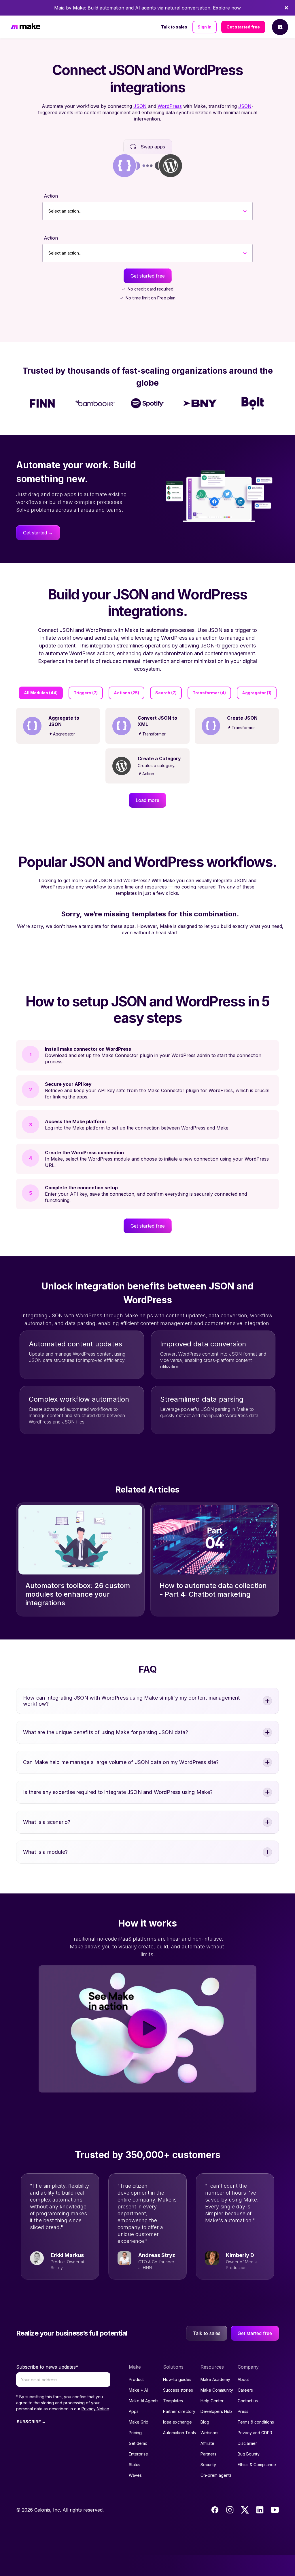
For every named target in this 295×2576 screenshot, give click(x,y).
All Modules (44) (41, 693)
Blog (205, 2422)
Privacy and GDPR (255, 2433)
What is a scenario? (47, 1822)
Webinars (209, 2433)
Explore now (227, 8)
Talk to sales (174, 27)
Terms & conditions (256, 2422)
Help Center (212, 2401)
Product (136, 2379)
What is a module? (45, 1852)
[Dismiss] (286, 8)
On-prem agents (216, 2475)
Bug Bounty (249, 2454)
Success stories (178, 2390)
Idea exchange (177, 2422)
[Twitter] (245, 2510)
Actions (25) (126, 693)
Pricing (135, 2433)
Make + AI (138, 2390)
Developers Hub (216, 2411)
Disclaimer (247, 2443)
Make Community (217, 2390)
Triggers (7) (86, 693)
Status (135, 2465)
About (243, 2379)
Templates (173, 2401)
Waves (135, 2475)
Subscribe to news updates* (47, 2367)
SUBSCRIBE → (31, 2422)
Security (208, 2465)
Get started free (243, 27)
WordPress (170, 106)
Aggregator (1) (257, 693)
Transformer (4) (209, 693)
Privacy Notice (95, 2409)
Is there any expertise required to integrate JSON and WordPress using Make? (118, 1792)
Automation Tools (179, 2433)
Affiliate (207, 2443)
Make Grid (139, 2422)
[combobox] (49, 211)
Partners (208, 2454)
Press (243, 2411)
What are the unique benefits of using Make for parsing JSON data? (106, 1732)
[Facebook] (215, 2510)
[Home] (26, 27)
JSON (140, 106)
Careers (245, 2390)
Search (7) (166, 693)
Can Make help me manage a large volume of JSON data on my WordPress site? (121, 1762)
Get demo (138, 2443)
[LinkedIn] (260, 2510)
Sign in (205, 27)
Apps (134, 2411)
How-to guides (177, 2379)
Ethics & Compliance (257, 2465)
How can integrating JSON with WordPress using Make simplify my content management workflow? (132, 1701)
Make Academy (215, 2379)
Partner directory (179, 2411)
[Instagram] (230, 2510)
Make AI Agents (144, 2401)
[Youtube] (275, 2510)
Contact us (248, 2401)
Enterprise (138, 2454)
